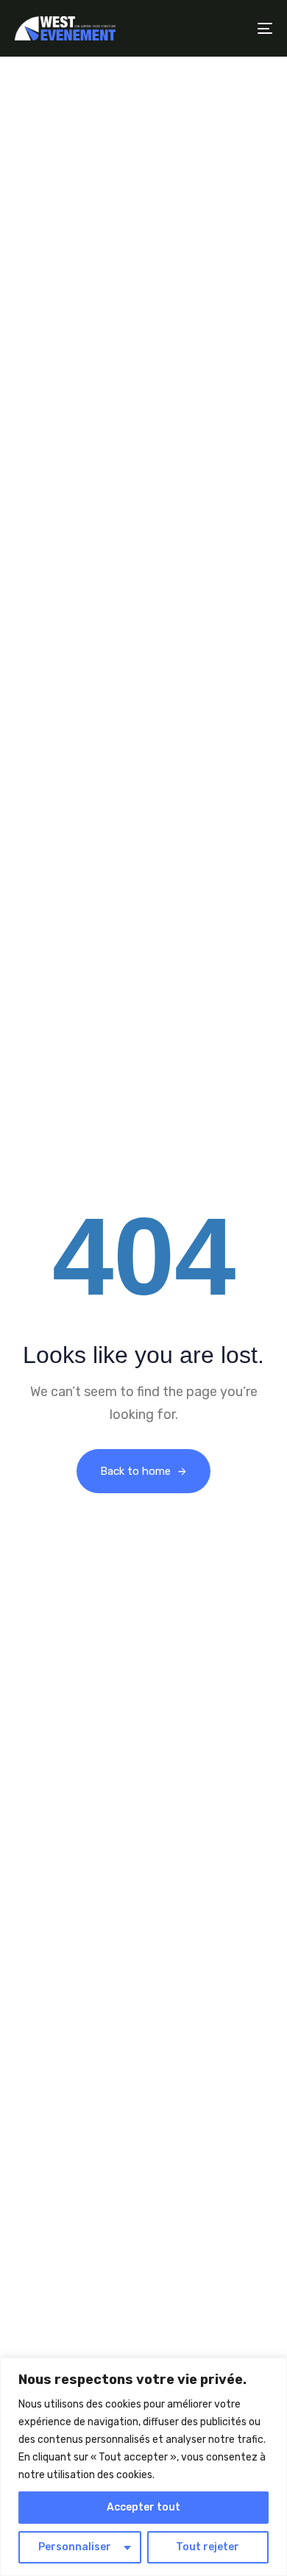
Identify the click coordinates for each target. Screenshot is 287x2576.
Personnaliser (75, 2547)
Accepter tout (143, 2507)
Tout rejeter (208, 2547)
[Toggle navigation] (229, 28)
